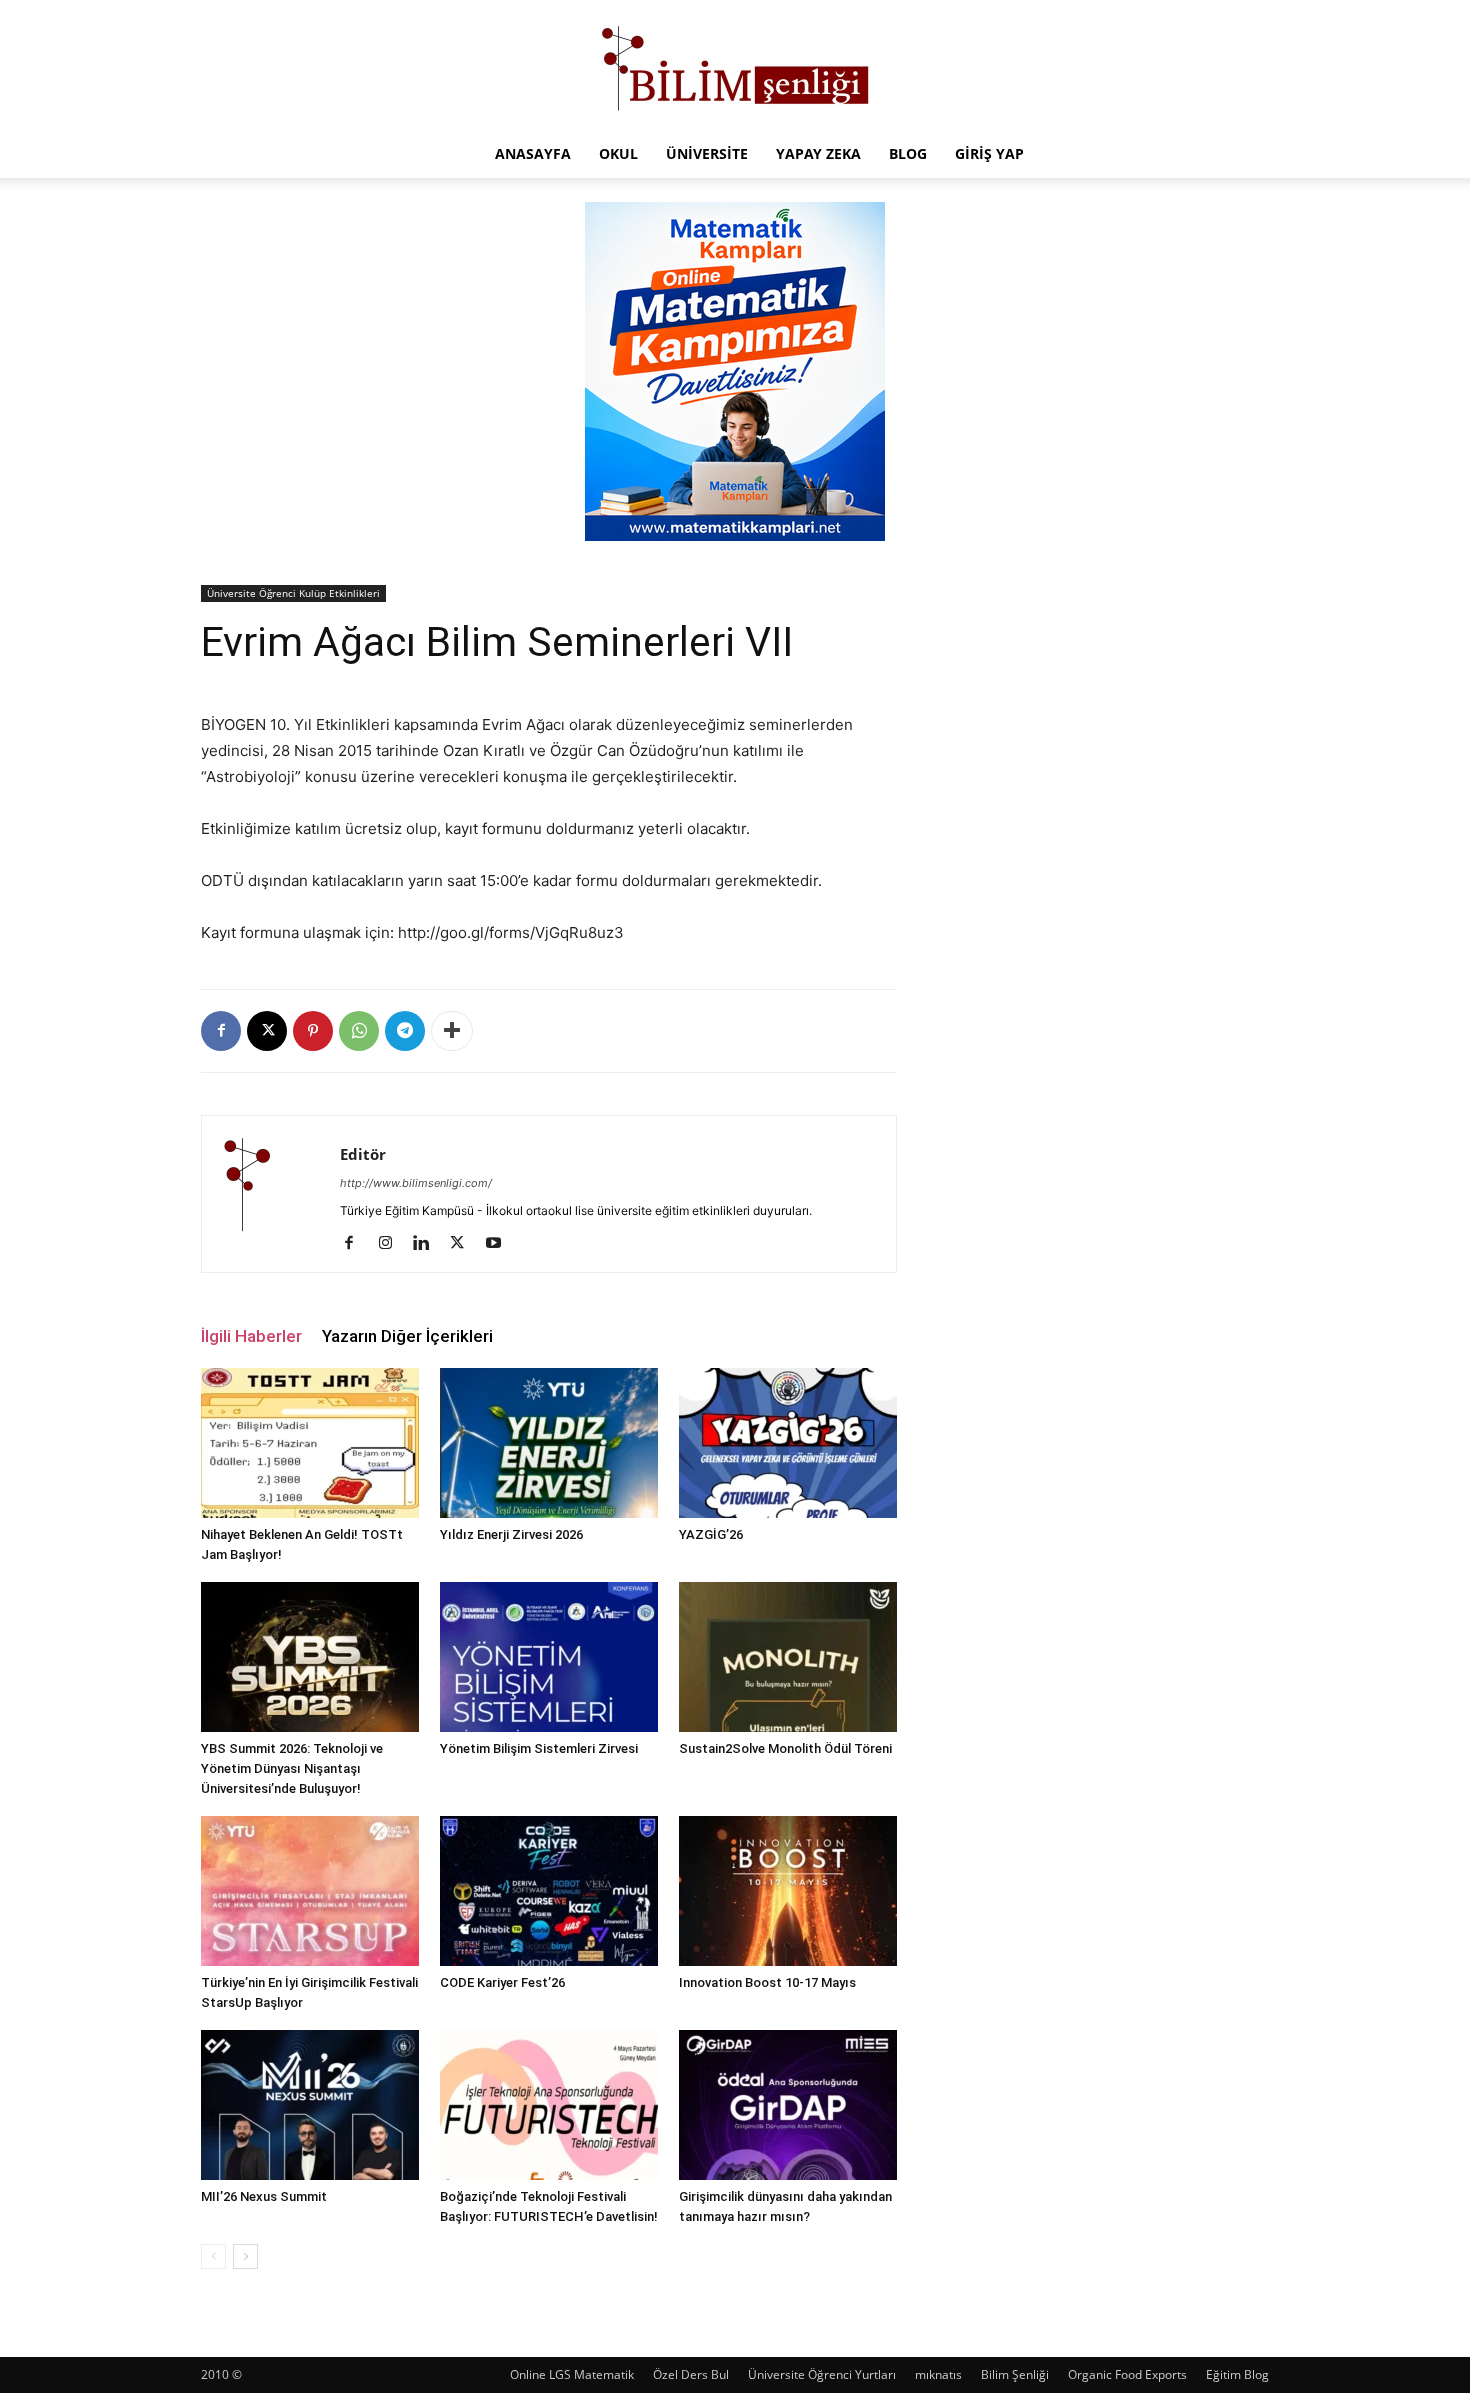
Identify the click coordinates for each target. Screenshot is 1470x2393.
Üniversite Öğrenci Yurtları (822, 2374)
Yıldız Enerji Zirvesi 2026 (511, 1534)
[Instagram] (392, 1244)
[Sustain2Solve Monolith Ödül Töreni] (788, 1657)
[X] (267, 1031)
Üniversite (707, 153)
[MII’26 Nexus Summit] (310, 2105)
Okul (618, 153)
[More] (452, 1031)
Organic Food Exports (1127, 2374)
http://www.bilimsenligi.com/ (416, 1183)
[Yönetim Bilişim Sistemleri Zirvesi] (549, 1657)
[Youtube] (500, 1244)
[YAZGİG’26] (788, 1443)
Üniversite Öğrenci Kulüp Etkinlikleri (293, 593)
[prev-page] (213, 2256)
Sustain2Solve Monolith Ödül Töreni (785, 1748)
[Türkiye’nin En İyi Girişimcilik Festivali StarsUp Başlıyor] (310, 1891)
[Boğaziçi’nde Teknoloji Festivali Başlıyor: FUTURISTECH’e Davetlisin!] (549, 2105)
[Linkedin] (428, 1244)
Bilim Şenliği (1015, 2374)
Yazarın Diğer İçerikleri (407, 1336)
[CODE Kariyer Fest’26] (549, 1891)
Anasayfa (533, 153)
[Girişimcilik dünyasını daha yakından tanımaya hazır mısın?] (788, 2105)
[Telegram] (405, 1031)
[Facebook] (221, 1031)
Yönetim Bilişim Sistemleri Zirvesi (539, 1748)
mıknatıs (938, 2374)
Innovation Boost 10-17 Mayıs (767, 1982)
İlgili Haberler (251, 1336)
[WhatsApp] (359, 1031)
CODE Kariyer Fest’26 (502, 1982)
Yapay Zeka (818, 153)
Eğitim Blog (1237, 2374)
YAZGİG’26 (711, 1534)
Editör (363, 1154)
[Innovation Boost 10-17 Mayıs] (788, 1891)
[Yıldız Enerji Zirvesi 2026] (549, 1443)
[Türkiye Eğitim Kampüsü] (735, 66)
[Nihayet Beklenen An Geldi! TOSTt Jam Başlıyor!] (310, 1443)
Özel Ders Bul (691, 2374)
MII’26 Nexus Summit (264, 2196)
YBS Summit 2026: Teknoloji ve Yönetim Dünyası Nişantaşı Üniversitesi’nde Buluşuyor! (292, 1768)
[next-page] (245, 2256)
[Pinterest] (313, 1031)
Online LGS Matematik (572, 2374)
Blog (908, 153)
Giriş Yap (989, 153)
